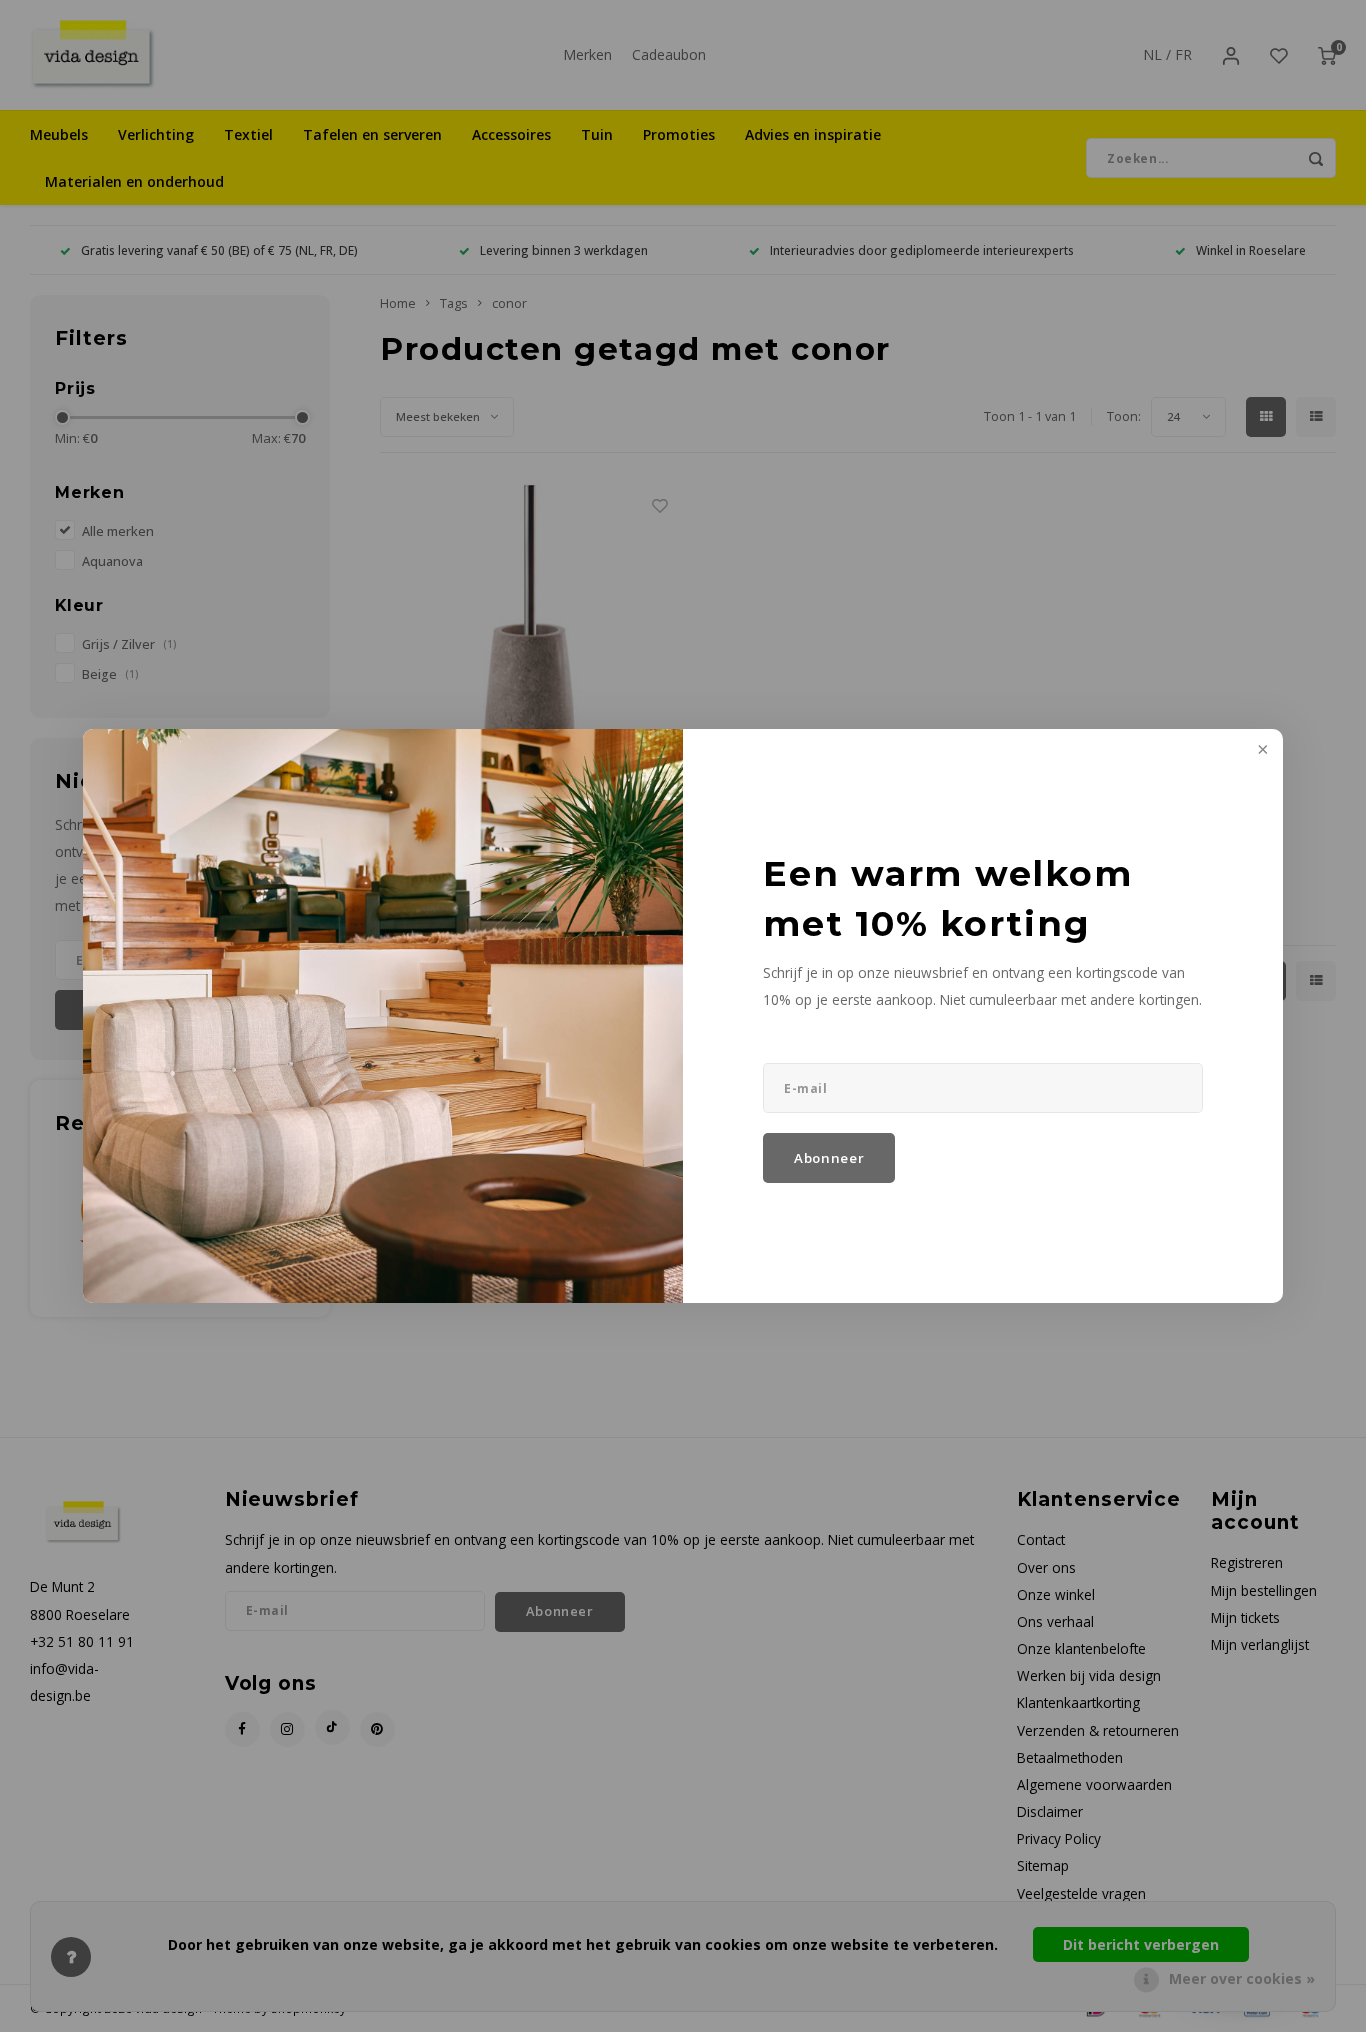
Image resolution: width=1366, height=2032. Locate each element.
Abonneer (829, 1158)
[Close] (1261, 751)
